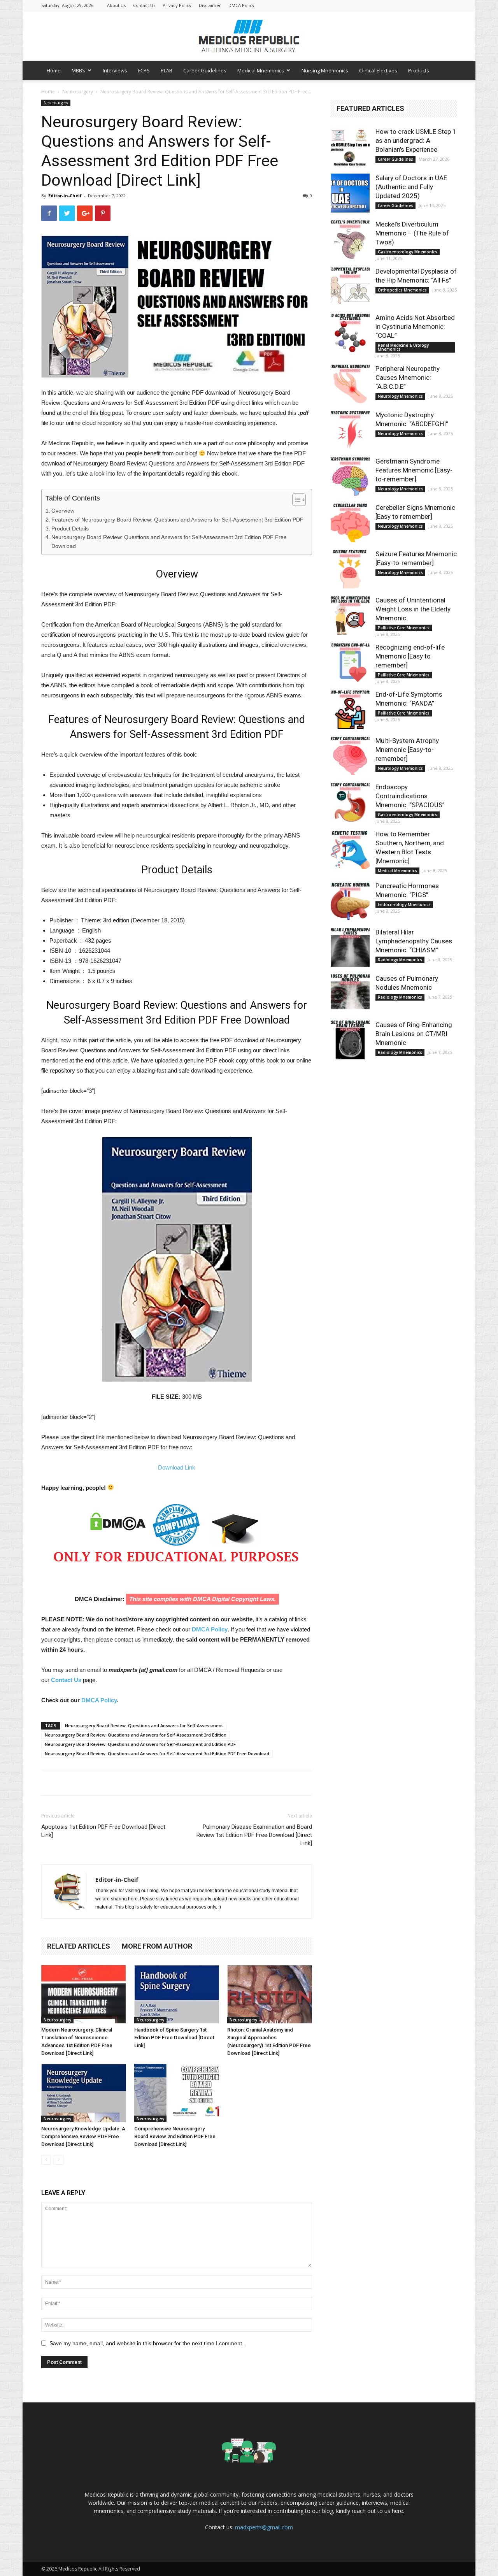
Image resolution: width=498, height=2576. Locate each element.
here (397, 2511)
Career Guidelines (205, 70)
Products (419, 70)
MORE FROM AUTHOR (157, 1946)
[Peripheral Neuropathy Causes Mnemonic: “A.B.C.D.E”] (350, 384)
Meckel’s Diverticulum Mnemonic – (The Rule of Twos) (412, 233)
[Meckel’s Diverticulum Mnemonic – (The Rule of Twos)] (350, 239)
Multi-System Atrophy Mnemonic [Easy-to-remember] (407, 750)
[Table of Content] (299, 500)
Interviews (115, 70)
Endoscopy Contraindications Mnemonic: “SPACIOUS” (410, 796)
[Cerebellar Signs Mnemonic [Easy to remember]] (350, 523)
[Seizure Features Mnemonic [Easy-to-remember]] (350, 569)
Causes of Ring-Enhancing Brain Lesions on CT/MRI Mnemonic (414, 1034)
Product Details (70, 529)
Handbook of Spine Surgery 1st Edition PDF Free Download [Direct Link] (174, 2038)
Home (54, 70)
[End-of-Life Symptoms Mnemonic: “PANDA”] (350, 709)
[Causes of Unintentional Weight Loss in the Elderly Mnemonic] (350, 615)
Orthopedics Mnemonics (402, 290)
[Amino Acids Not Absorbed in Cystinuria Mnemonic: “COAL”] (350, 333)
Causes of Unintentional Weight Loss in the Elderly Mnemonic (413, 609)
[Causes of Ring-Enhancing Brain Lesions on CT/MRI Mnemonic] (350, 1040)
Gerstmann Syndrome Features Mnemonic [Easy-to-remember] (414, 470)
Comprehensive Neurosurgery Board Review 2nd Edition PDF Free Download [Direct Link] (175, 2136)
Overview (63, 511)
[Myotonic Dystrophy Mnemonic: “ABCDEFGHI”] (350, 430)
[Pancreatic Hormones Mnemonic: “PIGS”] (350, 901)
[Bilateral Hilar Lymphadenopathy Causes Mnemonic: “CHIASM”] (350, 947)
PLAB (167, 70)
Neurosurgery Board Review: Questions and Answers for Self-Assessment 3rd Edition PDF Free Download (169, 542)
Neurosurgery (78, 92)
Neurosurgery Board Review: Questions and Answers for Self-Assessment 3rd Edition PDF (140, 1744)
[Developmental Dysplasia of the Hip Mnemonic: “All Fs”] (350, 286)
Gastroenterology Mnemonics (408, 252)
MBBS (78, 70)
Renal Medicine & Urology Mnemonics (403, 347)
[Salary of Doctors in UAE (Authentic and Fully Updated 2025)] (350, 193)
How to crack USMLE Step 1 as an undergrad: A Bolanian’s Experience (416, 140)
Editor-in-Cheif (65, 196)
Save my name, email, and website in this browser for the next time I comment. (146, 2343)
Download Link (177, 1467)
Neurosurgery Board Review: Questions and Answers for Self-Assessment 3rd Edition (136, 1735)
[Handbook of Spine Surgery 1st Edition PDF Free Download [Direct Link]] (177, 1994)
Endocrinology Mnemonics (404, 904)
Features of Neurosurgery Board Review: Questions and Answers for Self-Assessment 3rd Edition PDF (177, 520)
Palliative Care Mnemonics (404, 628)
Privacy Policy (177, 5)
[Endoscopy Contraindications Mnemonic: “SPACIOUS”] (350, 802)
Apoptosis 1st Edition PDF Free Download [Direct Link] (103, 1831)
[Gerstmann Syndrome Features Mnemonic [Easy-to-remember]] (350, 476)
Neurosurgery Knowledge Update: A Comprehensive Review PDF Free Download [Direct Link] (83, 2136)
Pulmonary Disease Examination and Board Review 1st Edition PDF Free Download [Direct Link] (254, 1835)
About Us (116, 5)
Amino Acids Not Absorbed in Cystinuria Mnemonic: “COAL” (415, 327)
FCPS (144, 70)
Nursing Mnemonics (325, 70)
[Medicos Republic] (249, 36)
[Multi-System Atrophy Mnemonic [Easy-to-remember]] (350, 756)
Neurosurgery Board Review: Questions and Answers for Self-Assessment (144, 1725)
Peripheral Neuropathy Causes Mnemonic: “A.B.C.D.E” (408, 378)
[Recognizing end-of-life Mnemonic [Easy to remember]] (350, 662)
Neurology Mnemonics (400, 396)
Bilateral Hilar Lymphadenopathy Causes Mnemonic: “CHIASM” (414, 941)
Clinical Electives (378, 70)
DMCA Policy (241, 5)
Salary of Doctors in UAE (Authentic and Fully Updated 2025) (411, 187)
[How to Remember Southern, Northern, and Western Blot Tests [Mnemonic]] (350, 849)
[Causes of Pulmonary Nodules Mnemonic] (350, 994)
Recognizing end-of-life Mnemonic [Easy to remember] (410, 656)
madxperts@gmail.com (264, 2527)
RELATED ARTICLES (79, 1946)
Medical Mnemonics (261, 70)
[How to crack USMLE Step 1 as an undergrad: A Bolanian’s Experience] (350, 147)
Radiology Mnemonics (400, 960)
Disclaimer (210, 5)
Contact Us (144, 5)
